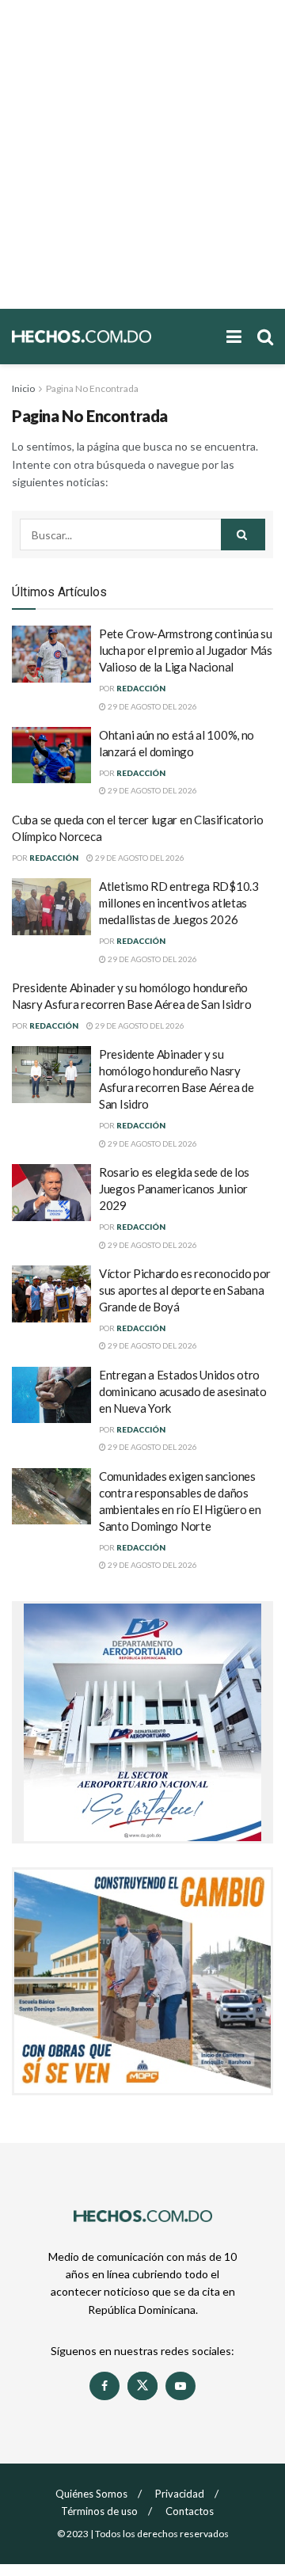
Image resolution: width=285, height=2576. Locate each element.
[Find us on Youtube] (180, 2386)
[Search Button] (265, 337)
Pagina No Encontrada (92, 388)
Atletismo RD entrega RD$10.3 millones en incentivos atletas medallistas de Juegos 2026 (179, 903)
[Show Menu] (234, 337)
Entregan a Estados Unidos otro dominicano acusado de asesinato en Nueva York (183, 1391)
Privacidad (180, 2494)
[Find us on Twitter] (142, 2386)
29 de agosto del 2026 (152, 706)
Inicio (23, 388)
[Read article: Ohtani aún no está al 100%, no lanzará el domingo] (51, 755)
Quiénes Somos (91, 2494)
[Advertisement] (142, 154)
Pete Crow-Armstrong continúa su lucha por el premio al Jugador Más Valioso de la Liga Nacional (186, 650)
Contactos (190, 2511)
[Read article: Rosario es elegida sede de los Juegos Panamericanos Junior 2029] (51, 1193)
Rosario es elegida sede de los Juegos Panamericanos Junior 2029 (174, 1189)
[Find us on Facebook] (104, 2386)
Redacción (141, 688)
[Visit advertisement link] (142, 1722)
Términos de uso (99, 2511)
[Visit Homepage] (111, 336)
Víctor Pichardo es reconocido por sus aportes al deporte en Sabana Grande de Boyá (185, 1290)
